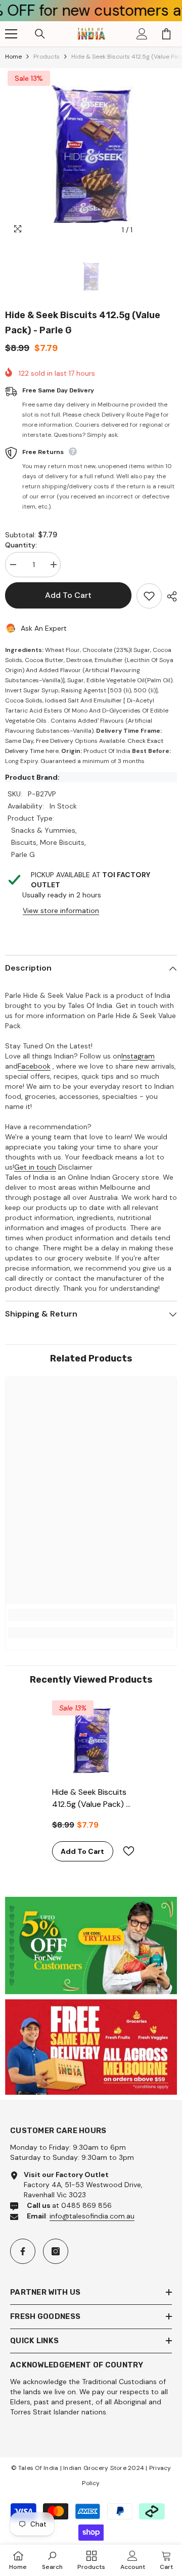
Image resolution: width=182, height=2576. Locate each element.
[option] (91, 154)
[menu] (11, 34)
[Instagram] (56, 2251)
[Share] (169, 596)
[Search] (40, 34)
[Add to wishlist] (149, 596)
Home (13, 57)
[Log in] (142, 34)
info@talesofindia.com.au (92, 2216)
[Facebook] (23, 2251)
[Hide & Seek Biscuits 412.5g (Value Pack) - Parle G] (91, 1739)
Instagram (138, 1056)
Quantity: (21, 545)
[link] (91, 1615)
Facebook (34, 1066)
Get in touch (35, 1167)
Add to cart (68, 595)
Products (47, 57)
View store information (61, 911)
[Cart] (166, 34)
